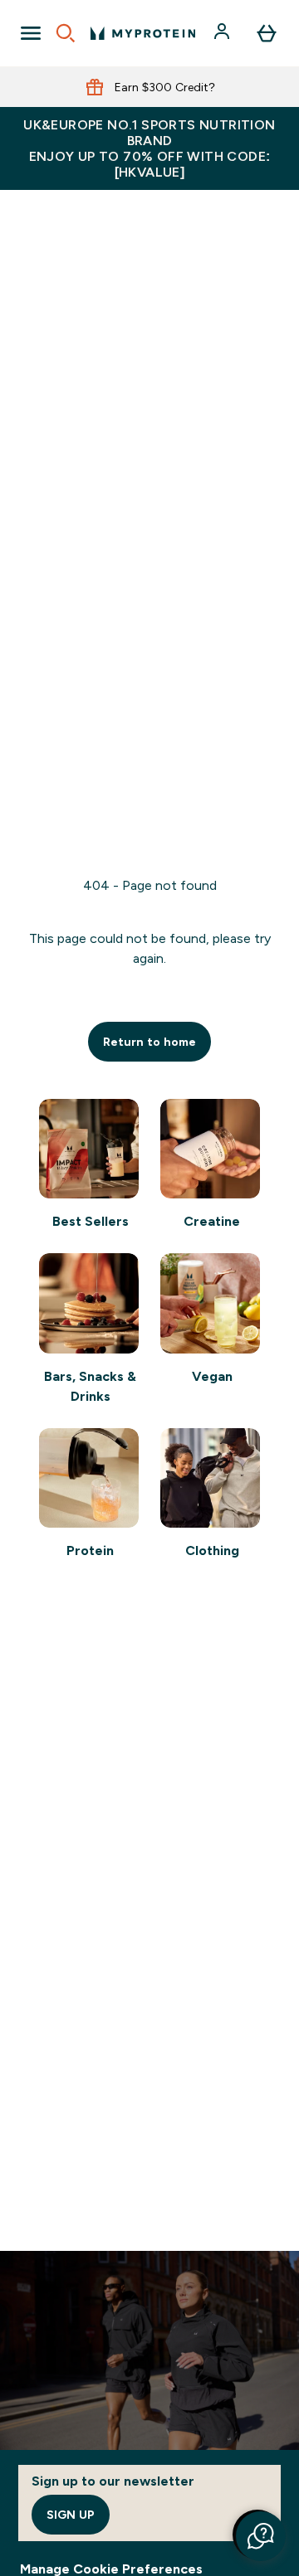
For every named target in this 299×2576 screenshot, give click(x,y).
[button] (261, 2536)
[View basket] (267, 33)
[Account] (223, 33)
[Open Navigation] (31, 33)
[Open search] (66, 33)
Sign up (71, 2515)
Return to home (149, 1042)
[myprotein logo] (143, 33)
